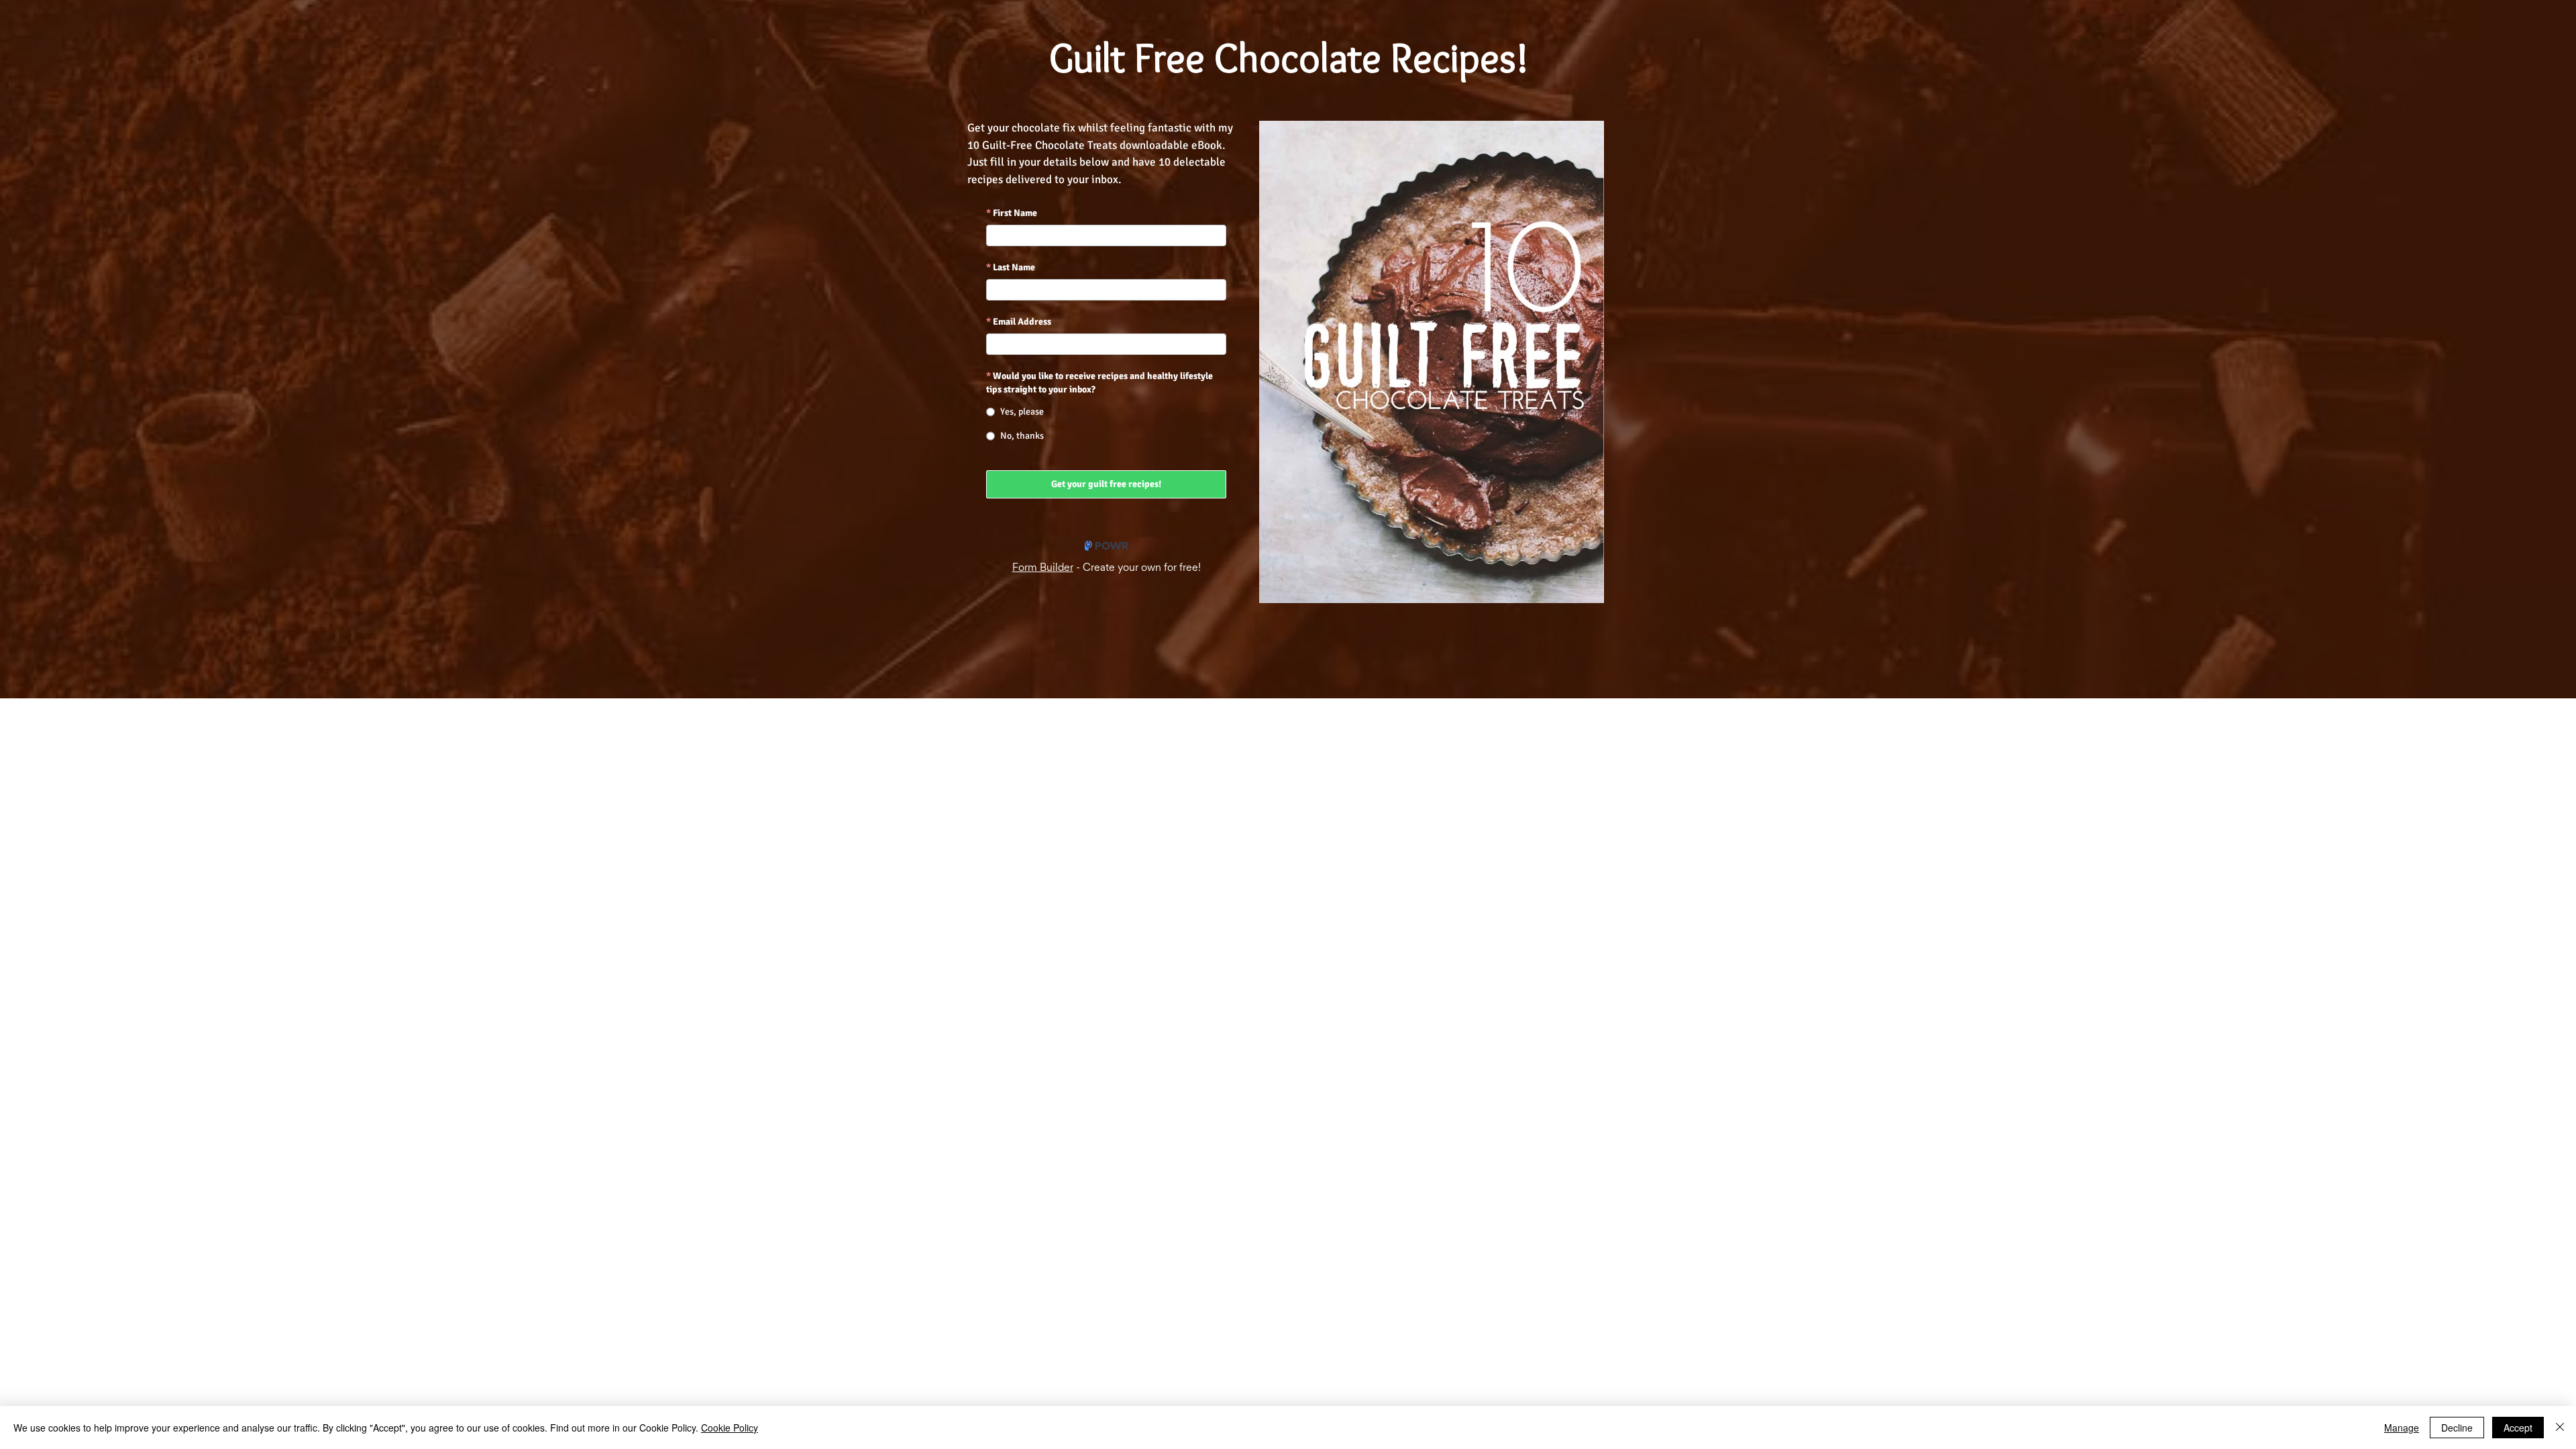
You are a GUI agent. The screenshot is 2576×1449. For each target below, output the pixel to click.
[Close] (2560, 1428)
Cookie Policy (730, 1428)
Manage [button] (2402, 1428)
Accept (2518, 1428)
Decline (2457, 1428)
